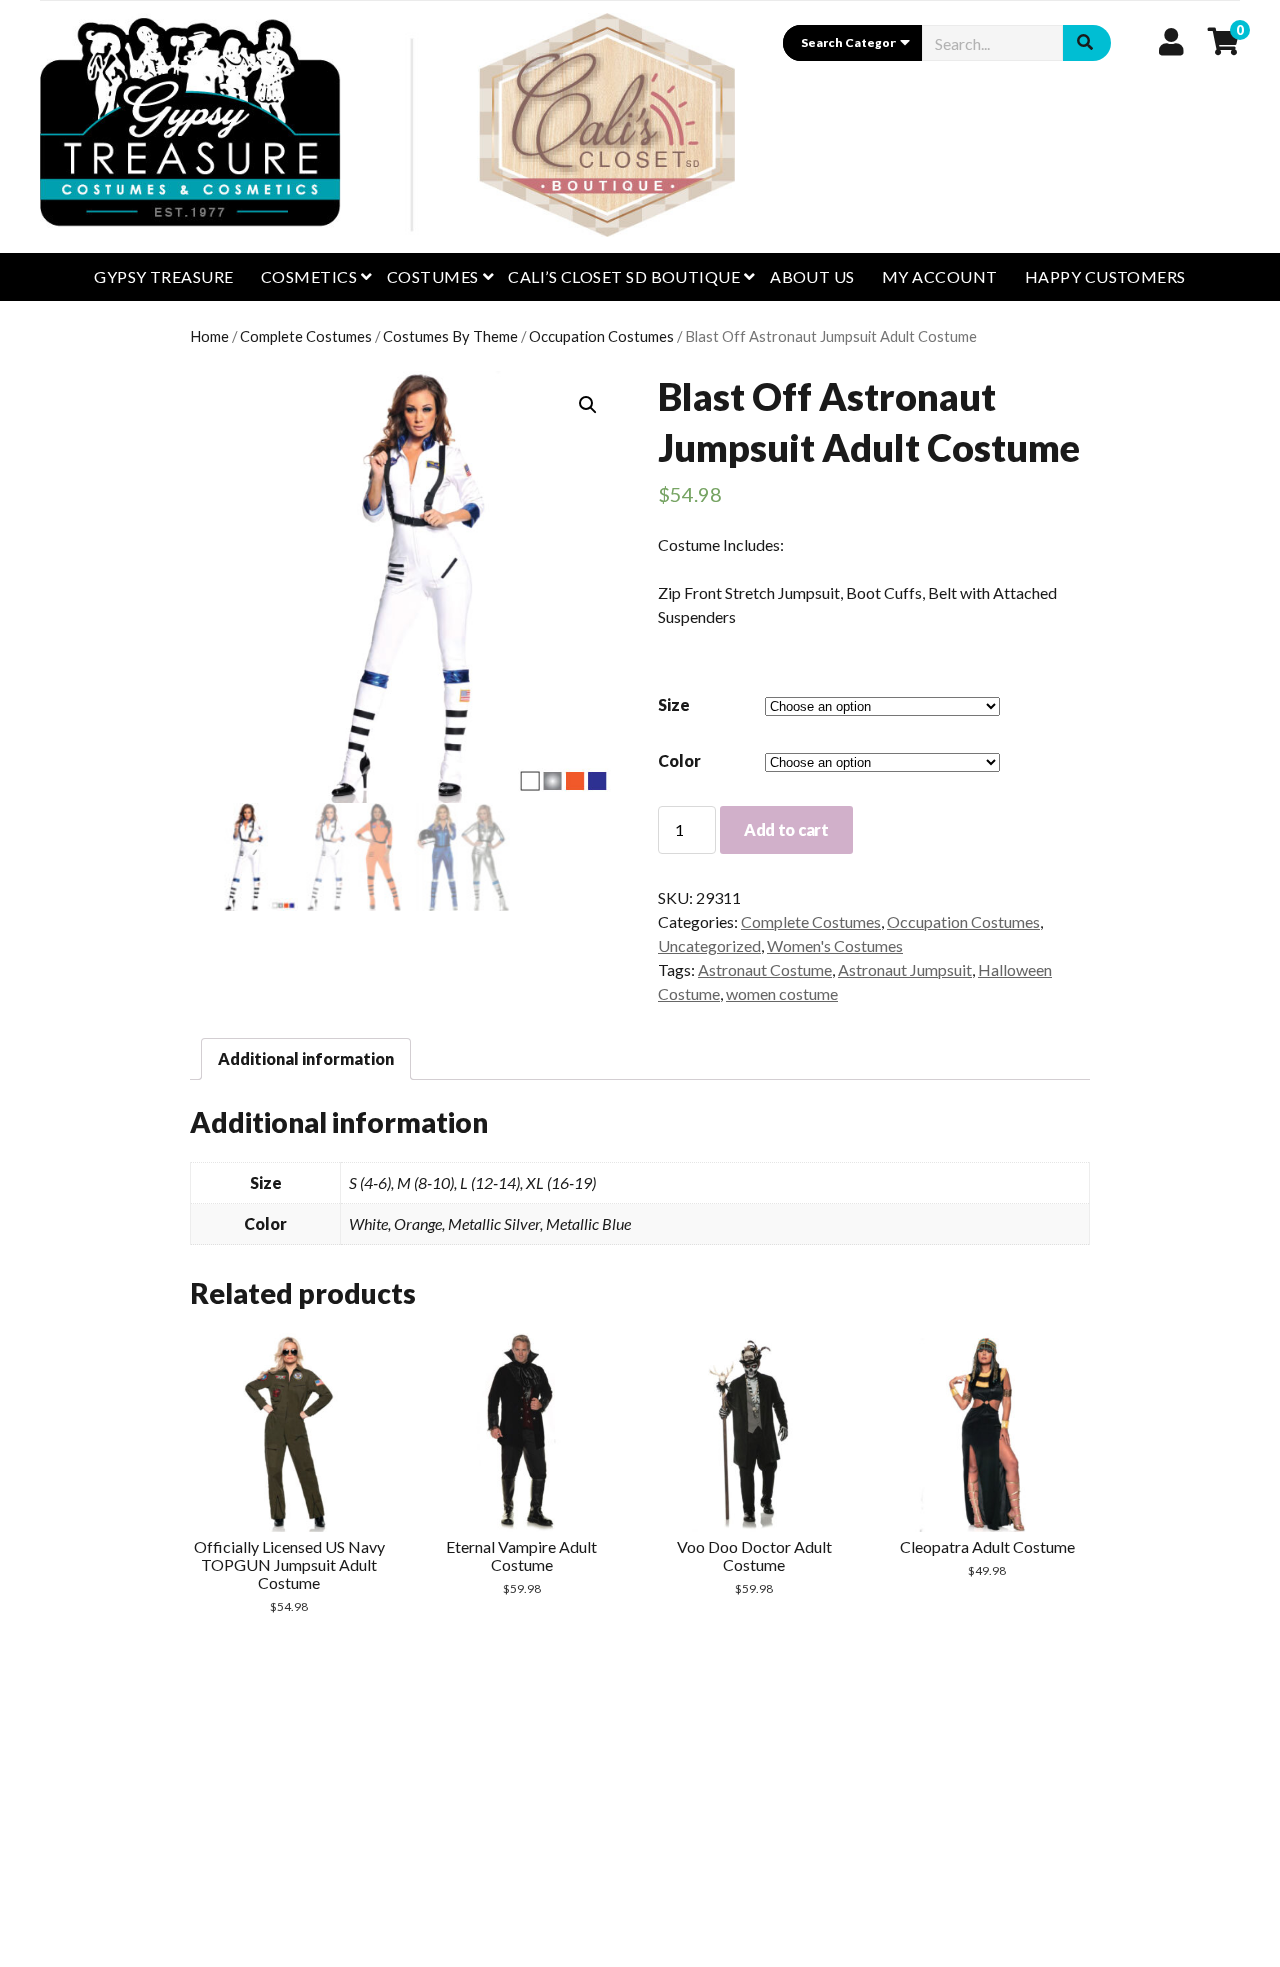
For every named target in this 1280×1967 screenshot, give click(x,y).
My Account (940, 276)
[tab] (306, 1059)
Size (674, 704)
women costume (782, 993)
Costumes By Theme (450, 336)
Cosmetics (309, 276)
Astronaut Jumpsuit (905, 969)
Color (679, 760)
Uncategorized (709, 945)
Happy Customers (1105, 276)
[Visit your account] (1171, 41)
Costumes (433, 276)
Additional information (306, 1058)
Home (209, 336)
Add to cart (786, 829)
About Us (812, 276)
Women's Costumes (835, 945)
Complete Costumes (306, 336)
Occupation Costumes (601, 336)
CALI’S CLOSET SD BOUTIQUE (624, 276)
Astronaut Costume (765, 969)
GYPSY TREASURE (164, 276)
